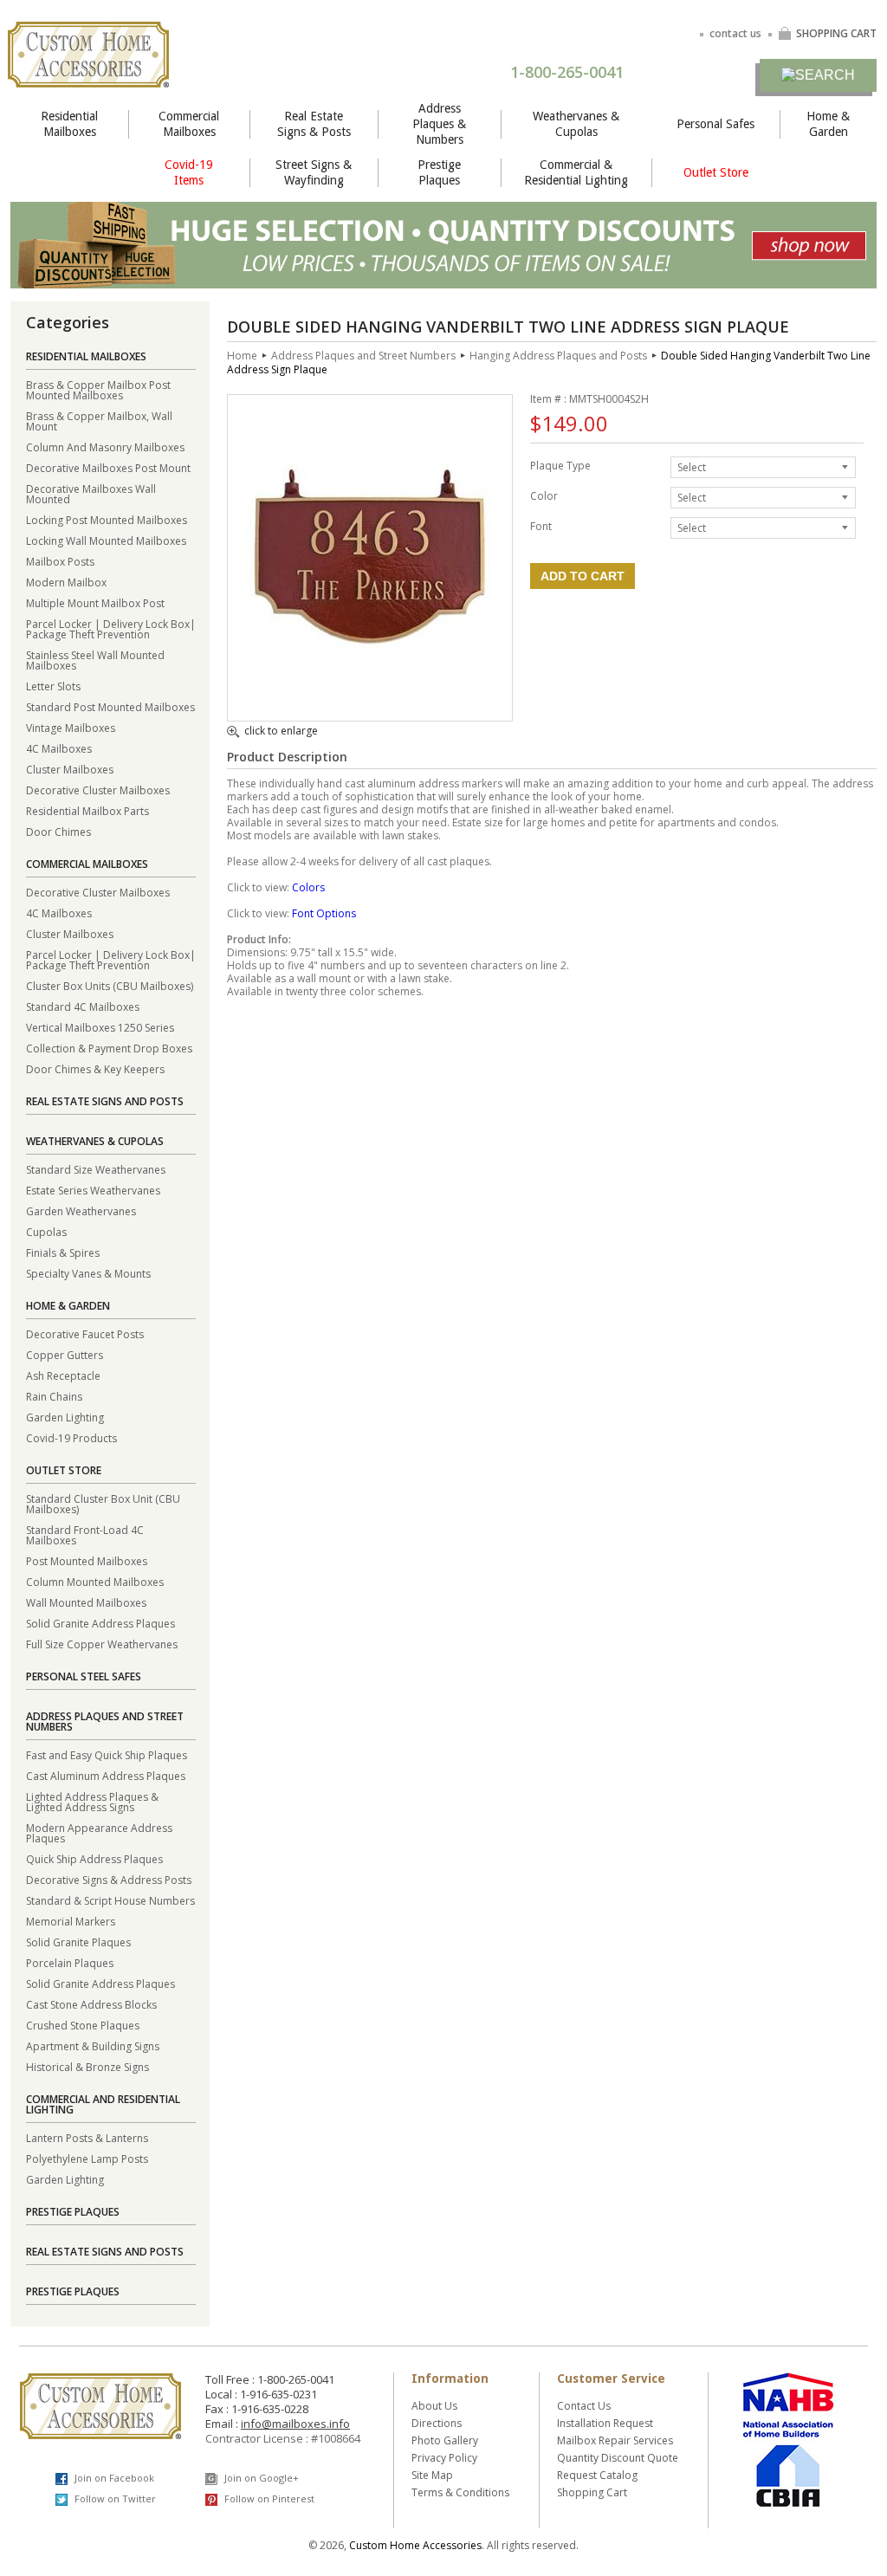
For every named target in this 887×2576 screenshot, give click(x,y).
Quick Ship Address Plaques (94, 1858)
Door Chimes (58, 831)
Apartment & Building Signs (93, 2045)
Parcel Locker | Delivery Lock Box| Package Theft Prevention (111, 628)
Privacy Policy (444, 2458)
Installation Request (605, 2423)
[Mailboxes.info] (88, 77)
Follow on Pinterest (268, 2498)
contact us (735, 33)
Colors (308, 887)
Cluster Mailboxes (70, 769)
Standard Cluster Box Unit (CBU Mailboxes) (103, 1503)
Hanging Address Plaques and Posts (558, 356)
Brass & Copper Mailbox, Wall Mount (99, 421)
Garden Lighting (65, 1417)
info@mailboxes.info (295, 2424)
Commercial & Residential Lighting (576, 172)
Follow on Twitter (114, 2498)
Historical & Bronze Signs (87, 2066)
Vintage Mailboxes (71, 727)
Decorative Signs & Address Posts (109, 1879)
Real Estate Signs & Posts (314, 124)
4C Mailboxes (59, 748)
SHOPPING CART (836, 33)
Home (242, 356)
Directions (437, 2423)
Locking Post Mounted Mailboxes (107, 519)
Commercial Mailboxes (189, 124)
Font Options (324, 913)
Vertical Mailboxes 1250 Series (100, 1027)
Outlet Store (716, 172)
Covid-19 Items (189, 172)
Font (541, 525)
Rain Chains (54, 1396)
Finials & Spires (63, 1252)
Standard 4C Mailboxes (83, 1006)
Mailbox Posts (60, 561)
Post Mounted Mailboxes (87, 1560)
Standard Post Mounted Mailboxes (110, 706)
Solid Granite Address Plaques (100, 1623)
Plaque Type (560, 465)
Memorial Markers (71, 1921)
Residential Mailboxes (69, 124)
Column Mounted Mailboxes (95, 1581)
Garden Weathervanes (81, 1210)
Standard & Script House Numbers (110, 1900)
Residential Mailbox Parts (87, 810)
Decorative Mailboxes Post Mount (108, 467)
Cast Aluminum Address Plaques (106, 1775)
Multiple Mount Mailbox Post (95, 602)
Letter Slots (53, 686)
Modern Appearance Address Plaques (99, 1832)
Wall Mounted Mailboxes (86, 1602)
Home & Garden (828, 124)
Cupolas (46, 1231)
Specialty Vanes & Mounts (88, 1273)
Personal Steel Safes (84, 1676)
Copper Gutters (65, 1354)
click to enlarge (281, 732)
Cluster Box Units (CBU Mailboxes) (110, 985)
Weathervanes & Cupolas (576, 124)
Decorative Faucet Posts (85, 1333)
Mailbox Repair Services (615, 2440)
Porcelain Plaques (70, 1962)
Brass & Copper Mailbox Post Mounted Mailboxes (98, 389)
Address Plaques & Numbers (439, 124)
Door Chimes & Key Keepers (95, 1068)
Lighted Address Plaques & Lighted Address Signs (92, 1801)
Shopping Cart (592, 2492)
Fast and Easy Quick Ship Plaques (107, 1754)
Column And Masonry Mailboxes (105, 447)
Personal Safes (715, 124)
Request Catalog (597, 2475)
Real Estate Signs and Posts (105, 1101)
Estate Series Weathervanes (93, 1190)
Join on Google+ (260, 2478)
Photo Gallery (445, 2440)
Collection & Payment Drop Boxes (109, 1048)
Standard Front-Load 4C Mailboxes (85, 1534)
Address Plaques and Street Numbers (105, 1722)
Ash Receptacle (63, 1375)
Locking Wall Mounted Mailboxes (106, 540)
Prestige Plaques (439, 172)
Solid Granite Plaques (78, 1942)
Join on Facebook (113, 2478)
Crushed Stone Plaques (83, 2025)
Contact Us (584, 2406)
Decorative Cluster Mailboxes (98, 790)
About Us (434, 2406)
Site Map (432, 2475)
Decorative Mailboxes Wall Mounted (91, 493)
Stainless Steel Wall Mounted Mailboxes (95, 660)
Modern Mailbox (66, 582)
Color (544, 495)
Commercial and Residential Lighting (103, 2104)
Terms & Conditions (460, 2492)
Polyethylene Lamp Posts (87, 2158)
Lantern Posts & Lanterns (87, 2137)
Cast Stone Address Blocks (91, 2004)
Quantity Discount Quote (618, 2458)
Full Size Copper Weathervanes (102, 1644)
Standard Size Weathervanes (96, 1169)
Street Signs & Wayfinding (314, 172)
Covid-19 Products (71, 1437)
